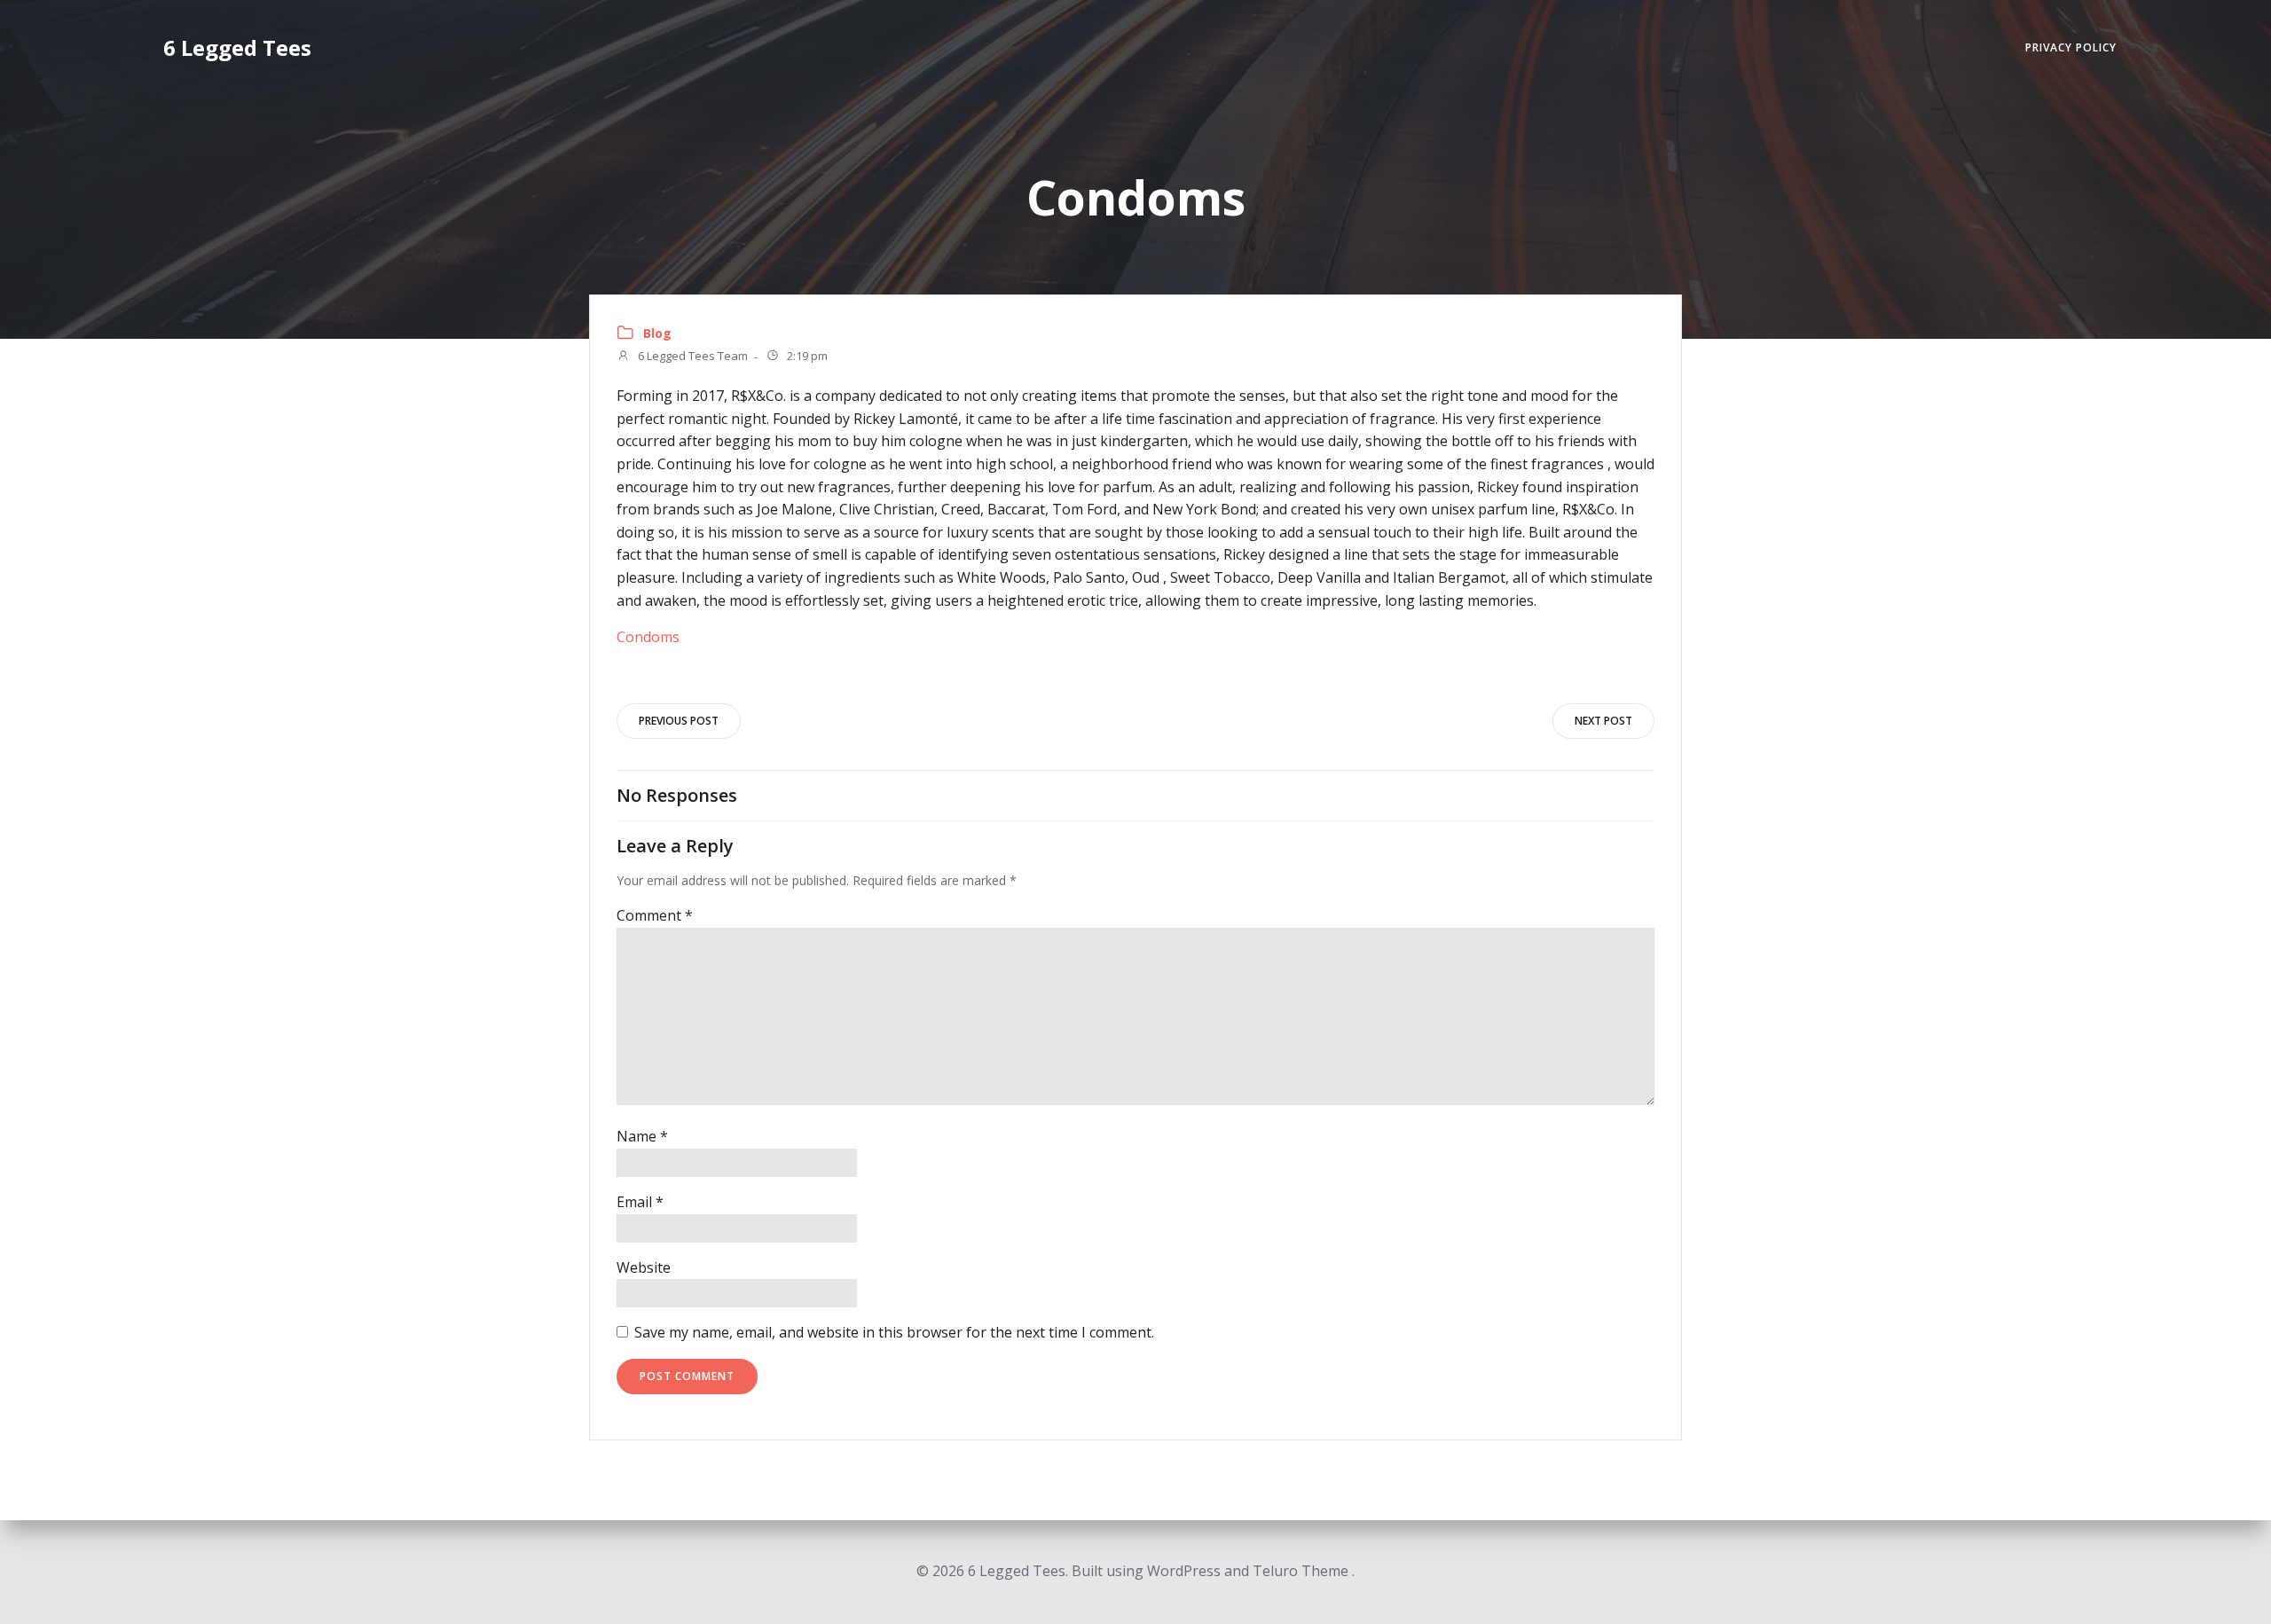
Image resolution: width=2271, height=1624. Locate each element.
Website (644, 1267)
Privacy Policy (2071, 47)
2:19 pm (806, 357)
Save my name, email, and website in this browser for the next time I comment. (894, 1332)
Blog (657, 333)
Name (642, 1136)
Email (640, 1202)
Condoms (648, 637)
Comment (655, 915)
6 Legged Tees (237, 47)
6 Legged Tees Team (692, 357)
